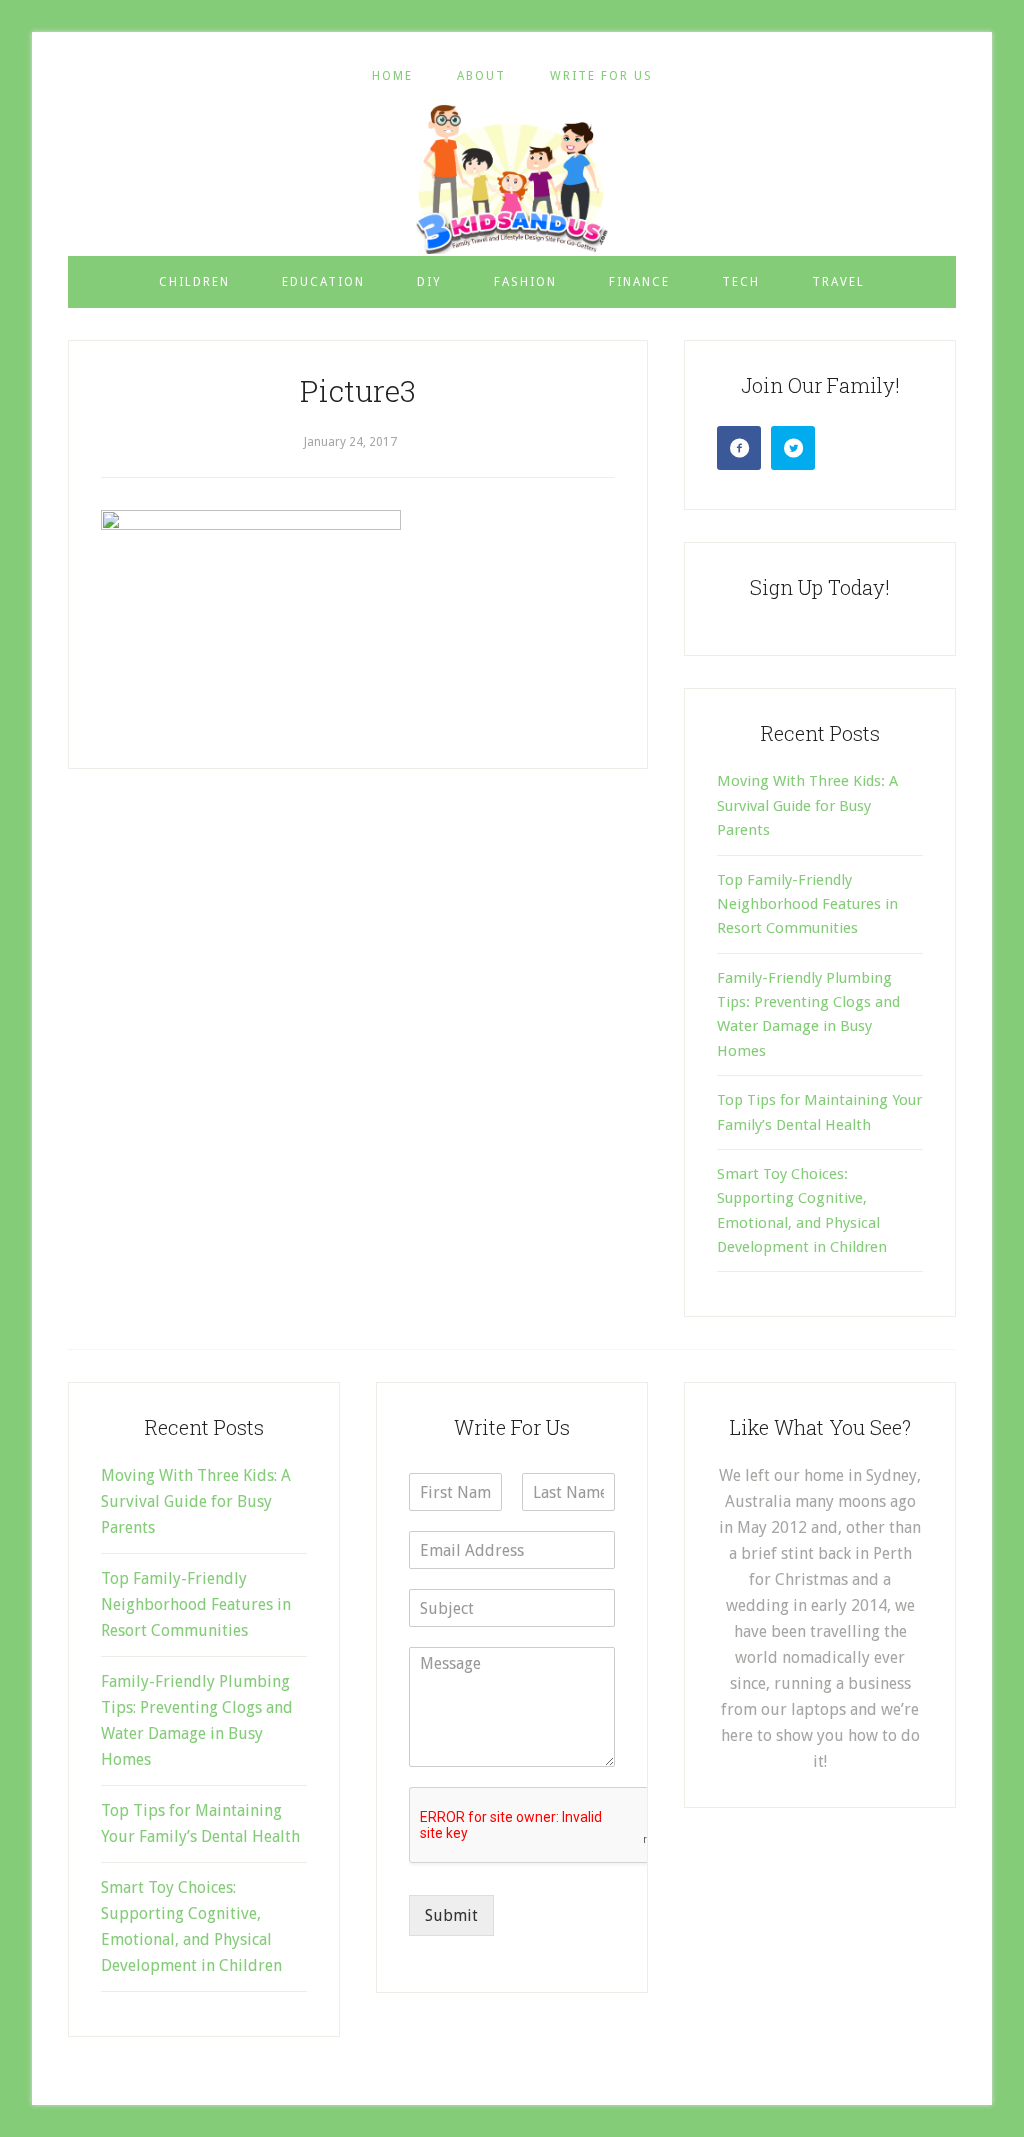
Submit (451, 1915)
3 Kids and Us (512, 179)
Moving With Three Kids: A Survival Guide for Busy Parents (807, 805)
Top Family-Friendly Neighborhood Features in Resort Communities (807, 904)
